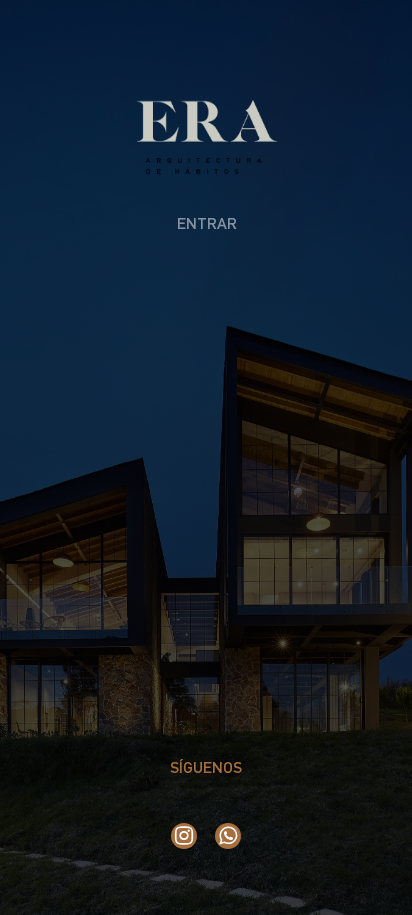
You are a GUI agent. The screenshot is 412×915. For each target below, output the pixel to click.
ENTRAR (207, 223)
